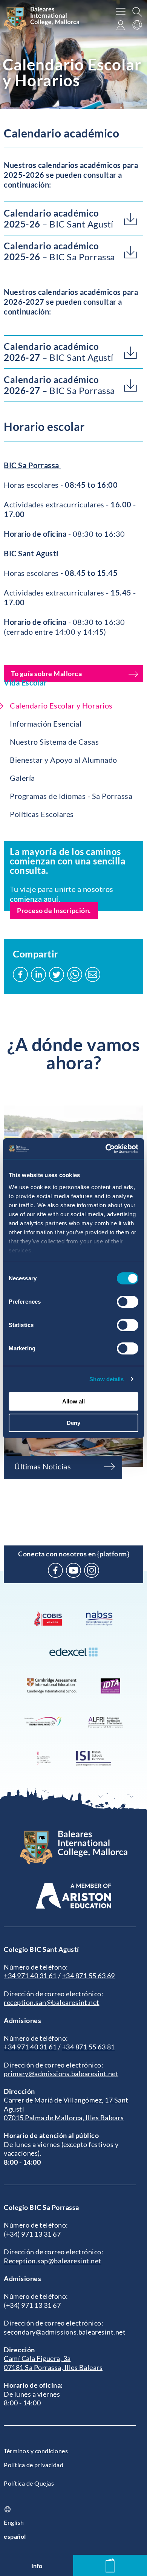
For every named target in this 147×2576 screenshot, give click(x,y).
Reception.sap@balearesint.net (53, 2261)
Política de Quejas (29, 2483)
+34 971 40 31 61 (30, 1976)
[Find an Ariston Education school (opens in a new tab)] (73, 1896)
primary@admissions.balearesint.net (61, 2074)
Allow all (73, 1401)
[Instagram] (92, 1570)
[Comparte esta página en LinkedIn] (38, 974)
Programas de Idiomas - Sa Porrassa (71, 796)
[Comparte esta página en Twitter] (57, 974)
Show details (106, 1379)
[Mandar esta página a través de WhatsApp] (75, 974)
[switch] (128, 1302)
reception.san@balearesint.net (52, 2002)
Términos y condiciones (36, 2451)
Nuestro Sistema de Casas (54, 742)
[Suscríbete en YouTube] (73, 1570)
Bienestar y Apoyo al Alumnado (64, 760)
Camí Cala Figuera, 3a (37, 2358)
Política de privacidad (34, 2465)
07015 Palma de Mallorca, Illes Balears (64, 2118)
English (14, 2522)
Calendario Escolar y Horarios (61, 705)
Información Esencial (46, 724)
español (15, 2536)
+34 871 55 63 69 (89, 1976)
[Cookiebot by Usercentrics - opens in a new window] (106, 1149)
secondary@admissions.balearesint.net (65, 2332)
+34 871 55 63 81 (89, 2047)
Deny (73, 1423)
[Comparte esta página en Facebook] (20, 974)
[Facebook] (55, 1570)
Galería (22, 778)
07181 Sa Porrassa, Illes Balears (53, 2367)
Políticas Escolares (42, 814)
